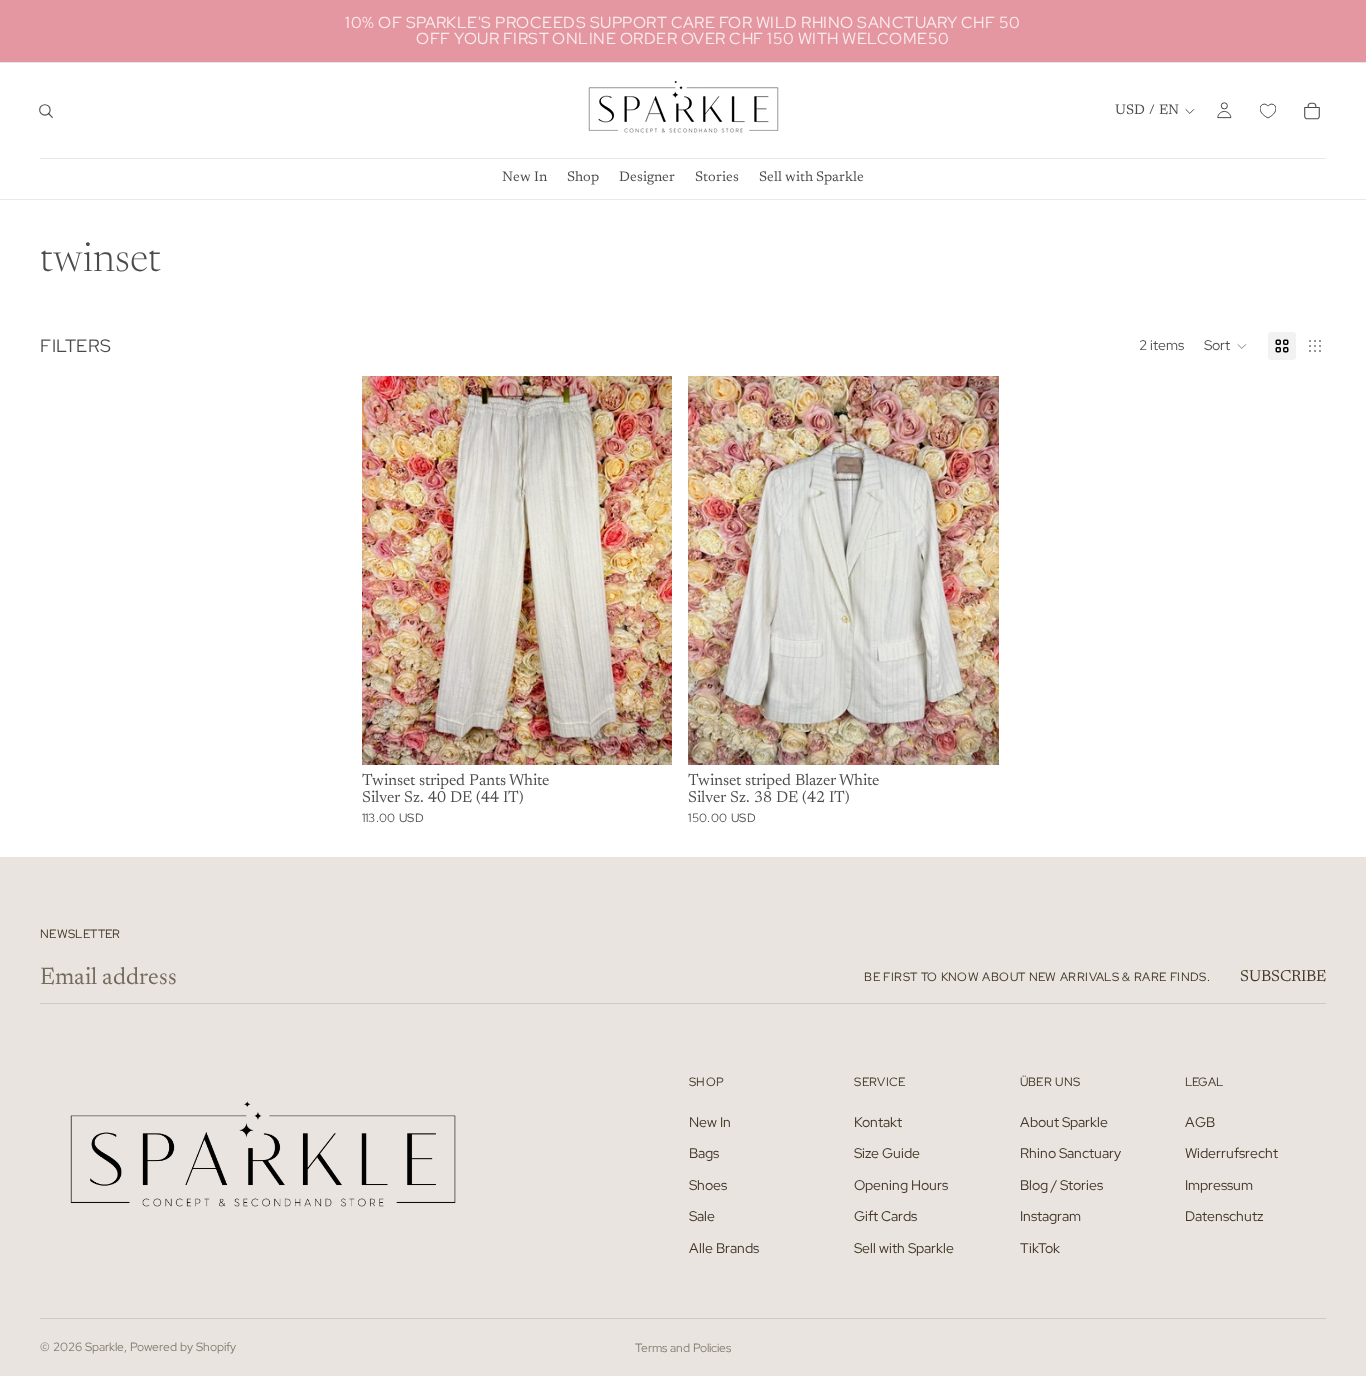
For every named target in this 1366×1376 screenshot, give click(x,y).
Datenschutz (1224, 1216)
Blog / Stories (1061, 1184)
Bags (704, 1153)
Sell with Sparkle (904, 1248)
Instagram (1050, 1216)
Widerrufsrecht (1231, 1153)
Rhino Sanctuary (1070, 1153)
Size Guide (887, 1153)
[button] (1226, 346)
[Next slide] (642, 570)
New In (710, 1121)
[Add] (642, 734)
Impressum (1219, 1184)
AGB (1200, 1121)
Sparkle (104, 1347)
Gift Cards (885, 1216)
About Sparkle (1064, 1121)
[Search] (46, 111)
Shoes (708, 1184)
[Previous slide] (392, 570)
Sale (702, 1216)
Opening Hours (901, 1184)
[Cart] (1312, 111)
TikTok (1040, 1248)
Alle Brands (724, 1248)
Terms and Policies (683, 1348)
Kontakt (878, 1121)
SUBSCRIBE (1283, 977)
